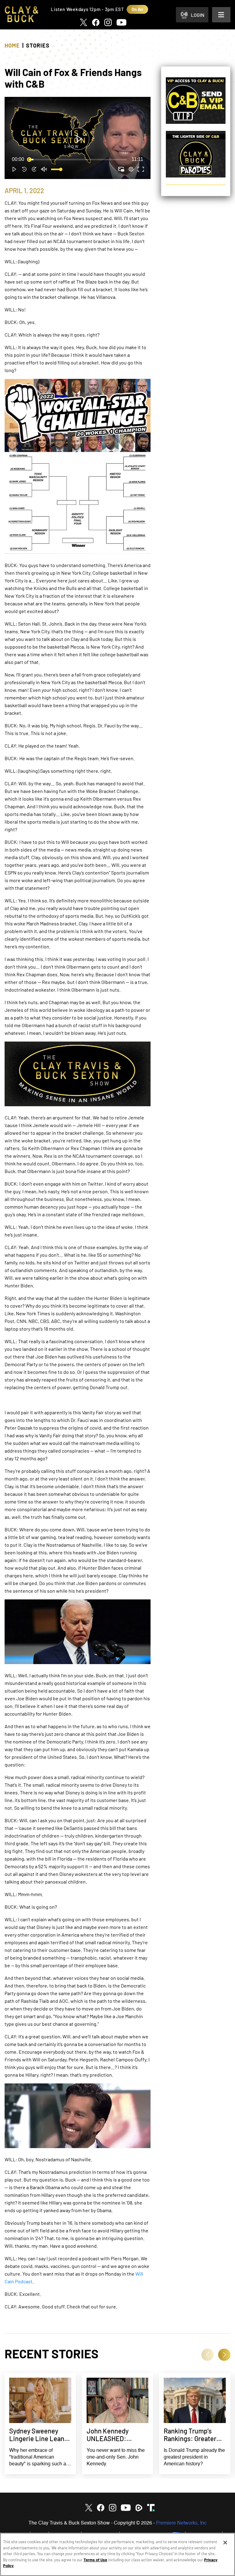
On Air (137, 9)
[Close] (225, 2543)
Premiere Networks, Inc (181, 2523)
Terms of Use (95, 2560)
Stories (38, 45)
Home (12, 45)
